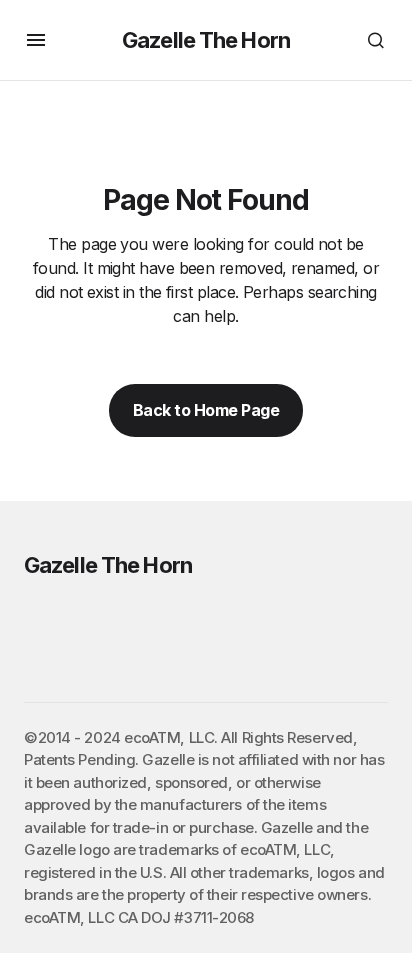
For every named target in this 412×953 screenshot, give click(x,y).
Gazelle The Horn (206, 40)
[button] (36, 40)
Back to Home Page (206, 410)
